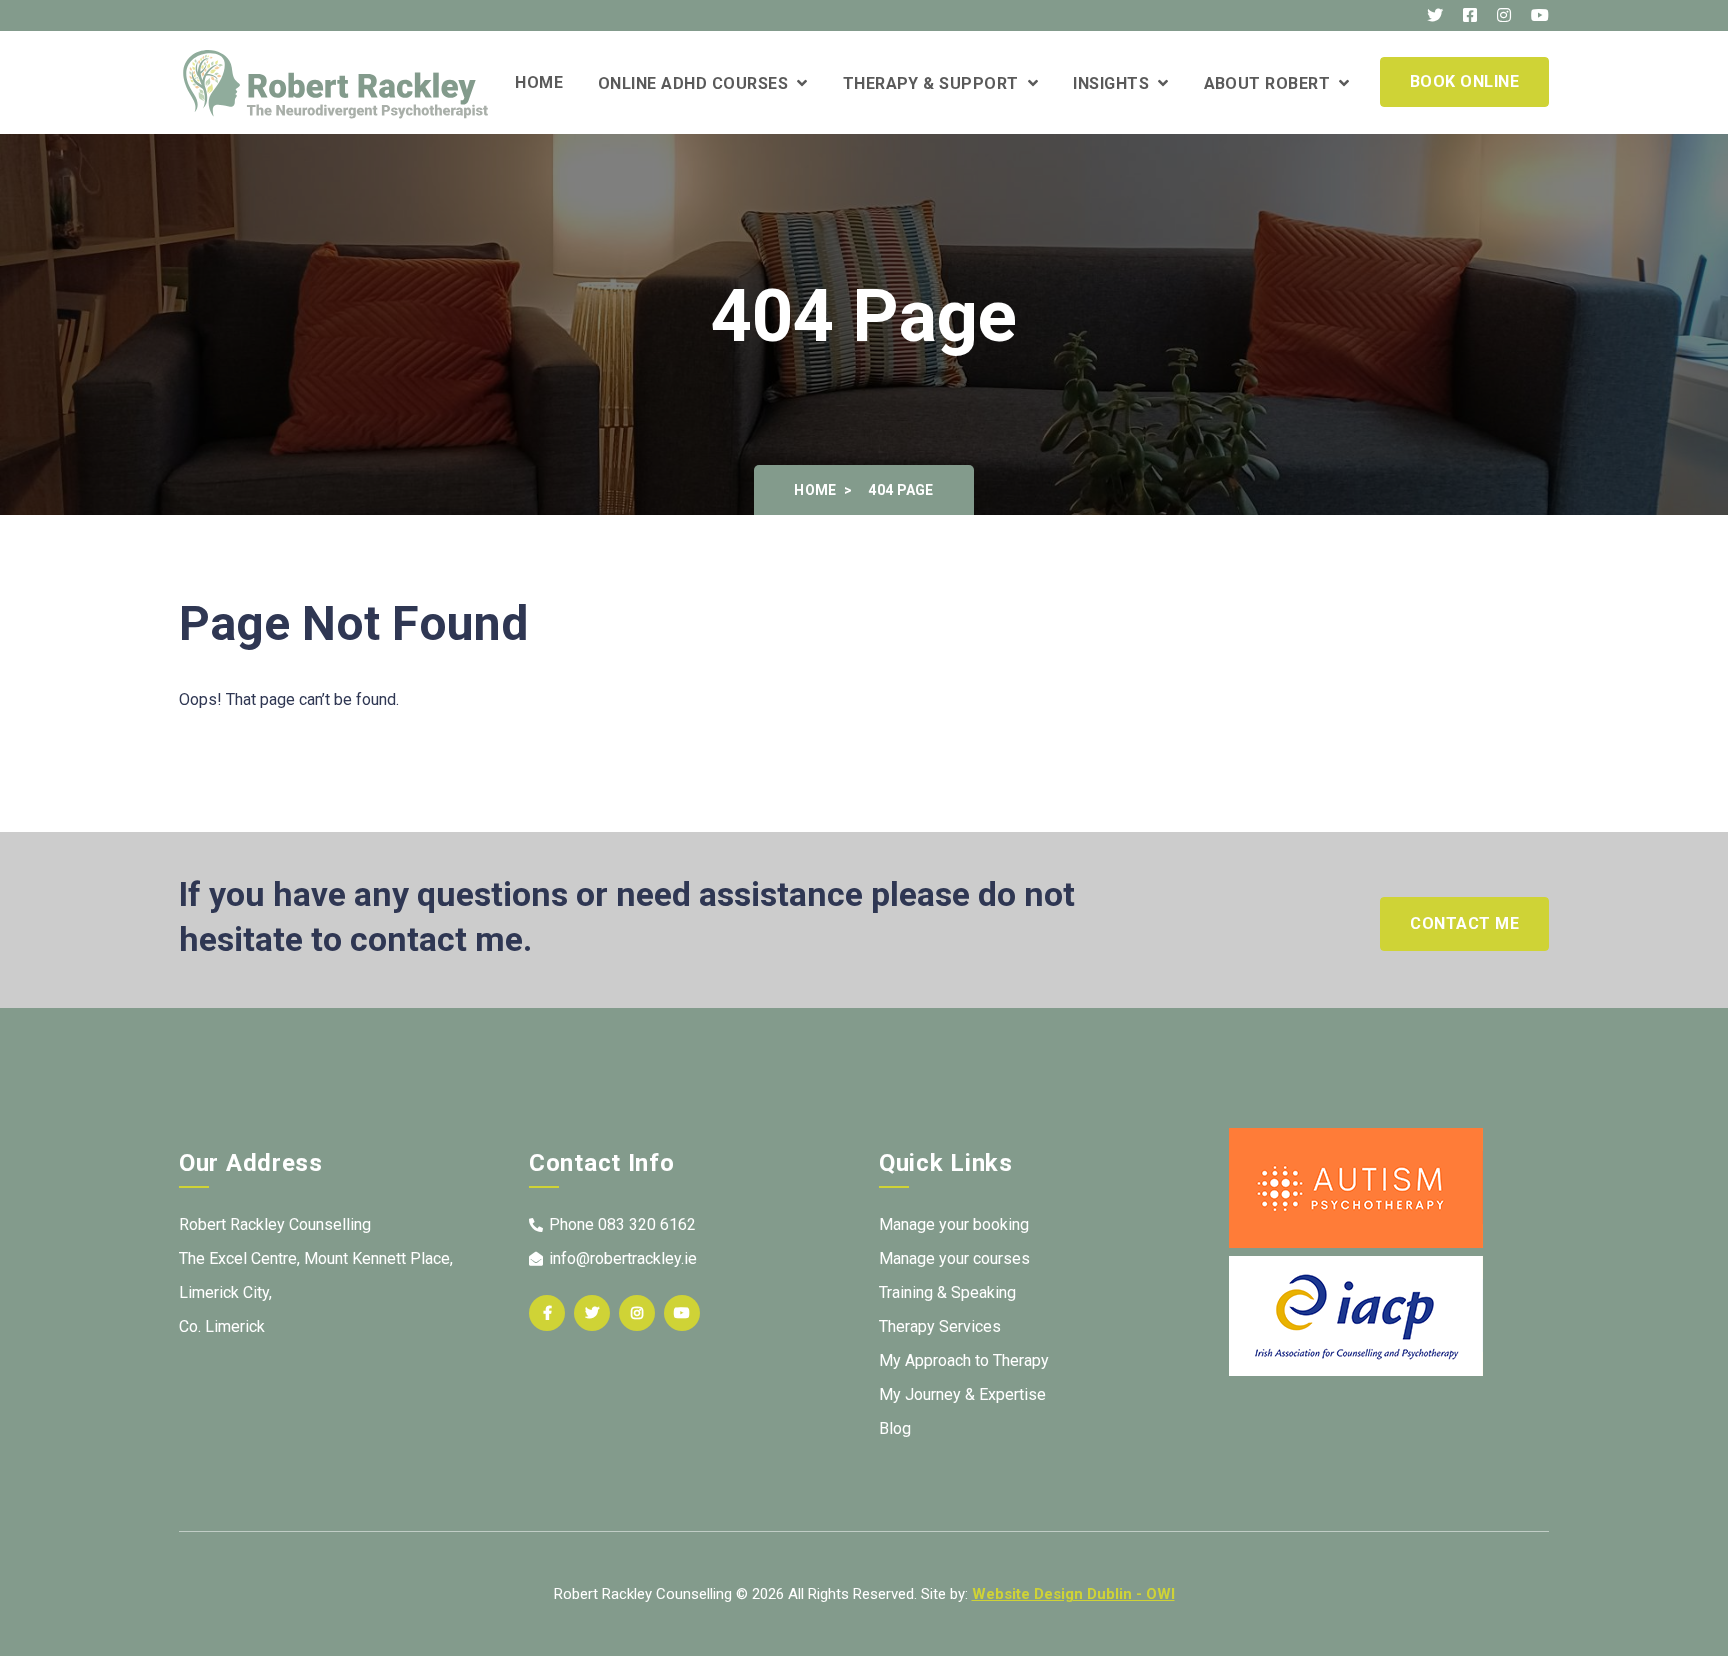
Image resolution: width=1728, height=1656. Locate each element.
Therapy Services (940, 1326)
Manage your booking (954, 1224)
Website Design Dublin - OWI (1073, 1594)
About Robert (1272, 83)
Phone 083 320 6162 (622, 1224)
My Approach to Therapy (964, 1360)
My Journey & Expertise (962, 1394)
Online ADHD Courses (697, 83)
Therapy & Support (935, 83)
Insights (1115, 83)
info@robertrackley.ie (623, 1258)
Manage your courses (954, 1258)
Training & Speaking (947, 1292)
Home (539, 82)
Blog (895, 1428)
